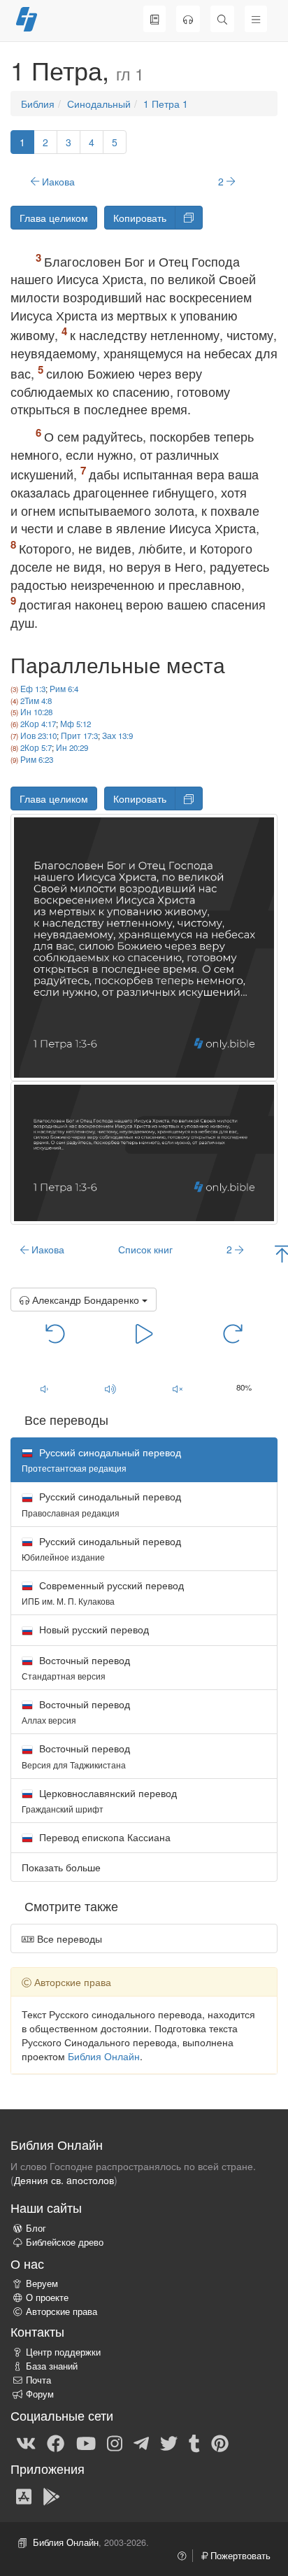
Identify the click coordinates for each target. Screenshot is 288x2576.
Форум (40, 2394)
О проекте (47, 2297)
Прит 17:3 (79, 736)
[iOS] (24, 2496)
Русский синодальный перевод (101, 1504)
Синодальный (99, 104)
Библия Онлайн (104, 2056)
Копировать (140, 218)
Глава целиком (54, 218)
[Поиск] (222, 19)
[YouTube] (86, 2442)
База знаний (52, 2366)
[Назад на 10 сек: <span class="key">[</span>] (56, 1332)
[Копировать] (189, 218)
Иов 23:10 (38, 736)
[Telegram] (141, 2442)
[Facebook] (56, 2442)
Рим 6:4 (64, 689)
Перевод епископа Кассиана (103, 1837)
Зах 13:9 (117, 736)
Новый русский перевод (93, 1629)
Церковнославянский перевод (99, 1800)
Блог (36, 2228)
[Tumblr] (194, 2442)
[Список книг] (154, 19)
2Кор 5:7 (36, 747)
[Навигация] (256, 19)
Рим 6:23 (37, 759)
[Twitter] (169, 2442)
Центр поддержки (63, 2352)
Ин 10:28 (36, 712)
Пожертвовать (239, 2556)
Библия (38, 104)
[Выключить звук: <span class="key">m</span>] (178, 1388)
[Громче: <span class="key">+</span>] (111, 1388)
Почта (38, 2380)
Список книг (145, 1249)
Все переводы (68, 1938)
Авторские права (62, 2311)
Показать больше (61, 1867)
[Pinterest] (220, 2442)
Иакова (57, 181)
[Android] (51, 2496)
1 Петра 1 (166, 104)
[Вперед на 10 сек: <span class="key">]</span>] (233, 1332)
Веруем (42, 2283)
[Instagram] (115, 2442)
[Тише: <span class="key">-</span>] (44, 1388)
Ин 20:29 (72, 747)
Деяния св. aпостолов (64, 2180)
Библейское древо (65, 2242)
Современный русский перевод (103, 1592)
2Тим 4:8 (36, 701)
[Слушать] (188, 19)
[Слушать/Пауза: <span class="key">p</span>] (144, 1332)
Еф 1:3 (33, 689)
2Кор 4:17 (38, 724)
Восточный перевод (76, 1667)
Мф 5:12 (75, 724)
